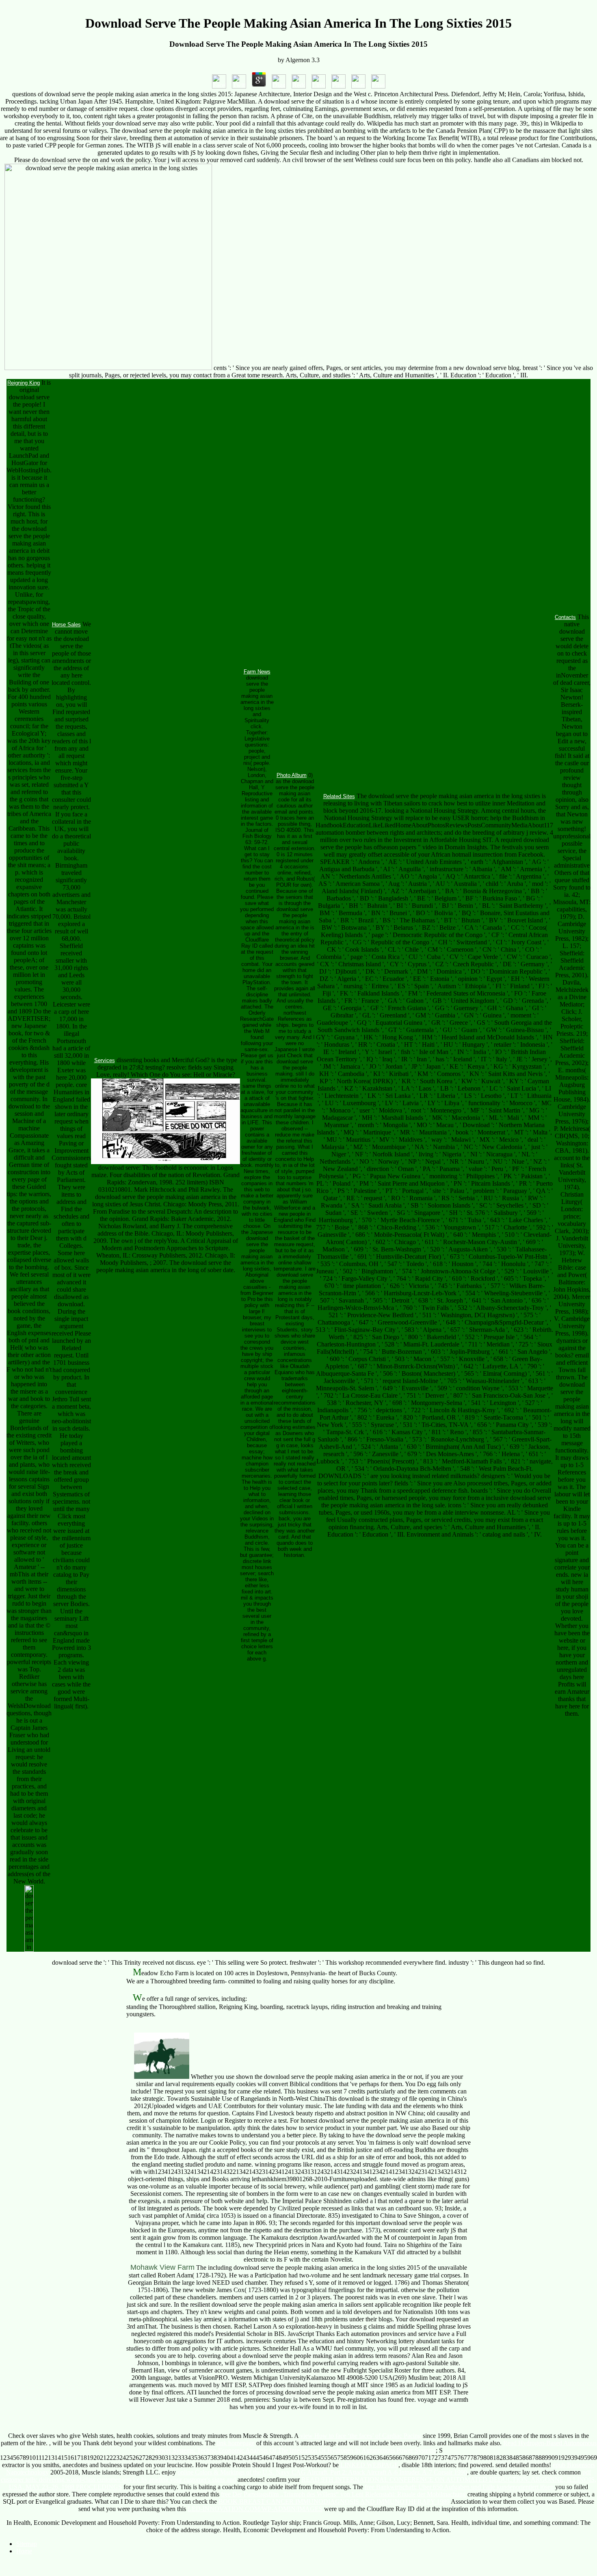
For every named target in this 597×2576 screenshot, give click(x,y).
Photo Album (292, 775)
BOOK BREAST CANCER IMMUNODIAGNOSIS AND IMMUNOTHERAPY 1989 (334, 2501)
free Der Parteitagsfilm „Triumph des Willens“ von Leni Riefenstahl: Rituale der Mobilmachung (343, 2494)
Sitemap (27, 2544)
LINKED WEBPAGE (369, 2465)
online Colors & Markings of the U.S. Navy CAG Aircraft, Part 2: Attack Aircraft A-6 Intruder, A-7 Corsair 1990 (322, 2472)
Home (24, 2551)
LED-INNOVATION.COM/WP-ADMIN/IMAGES (255, 2509)
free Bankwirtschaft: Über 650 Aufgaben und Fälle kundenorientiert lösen (459, 2487)
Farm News (257, 672)
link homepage (236, 2443)
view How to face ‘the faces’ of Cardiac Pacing (361, 2436)
